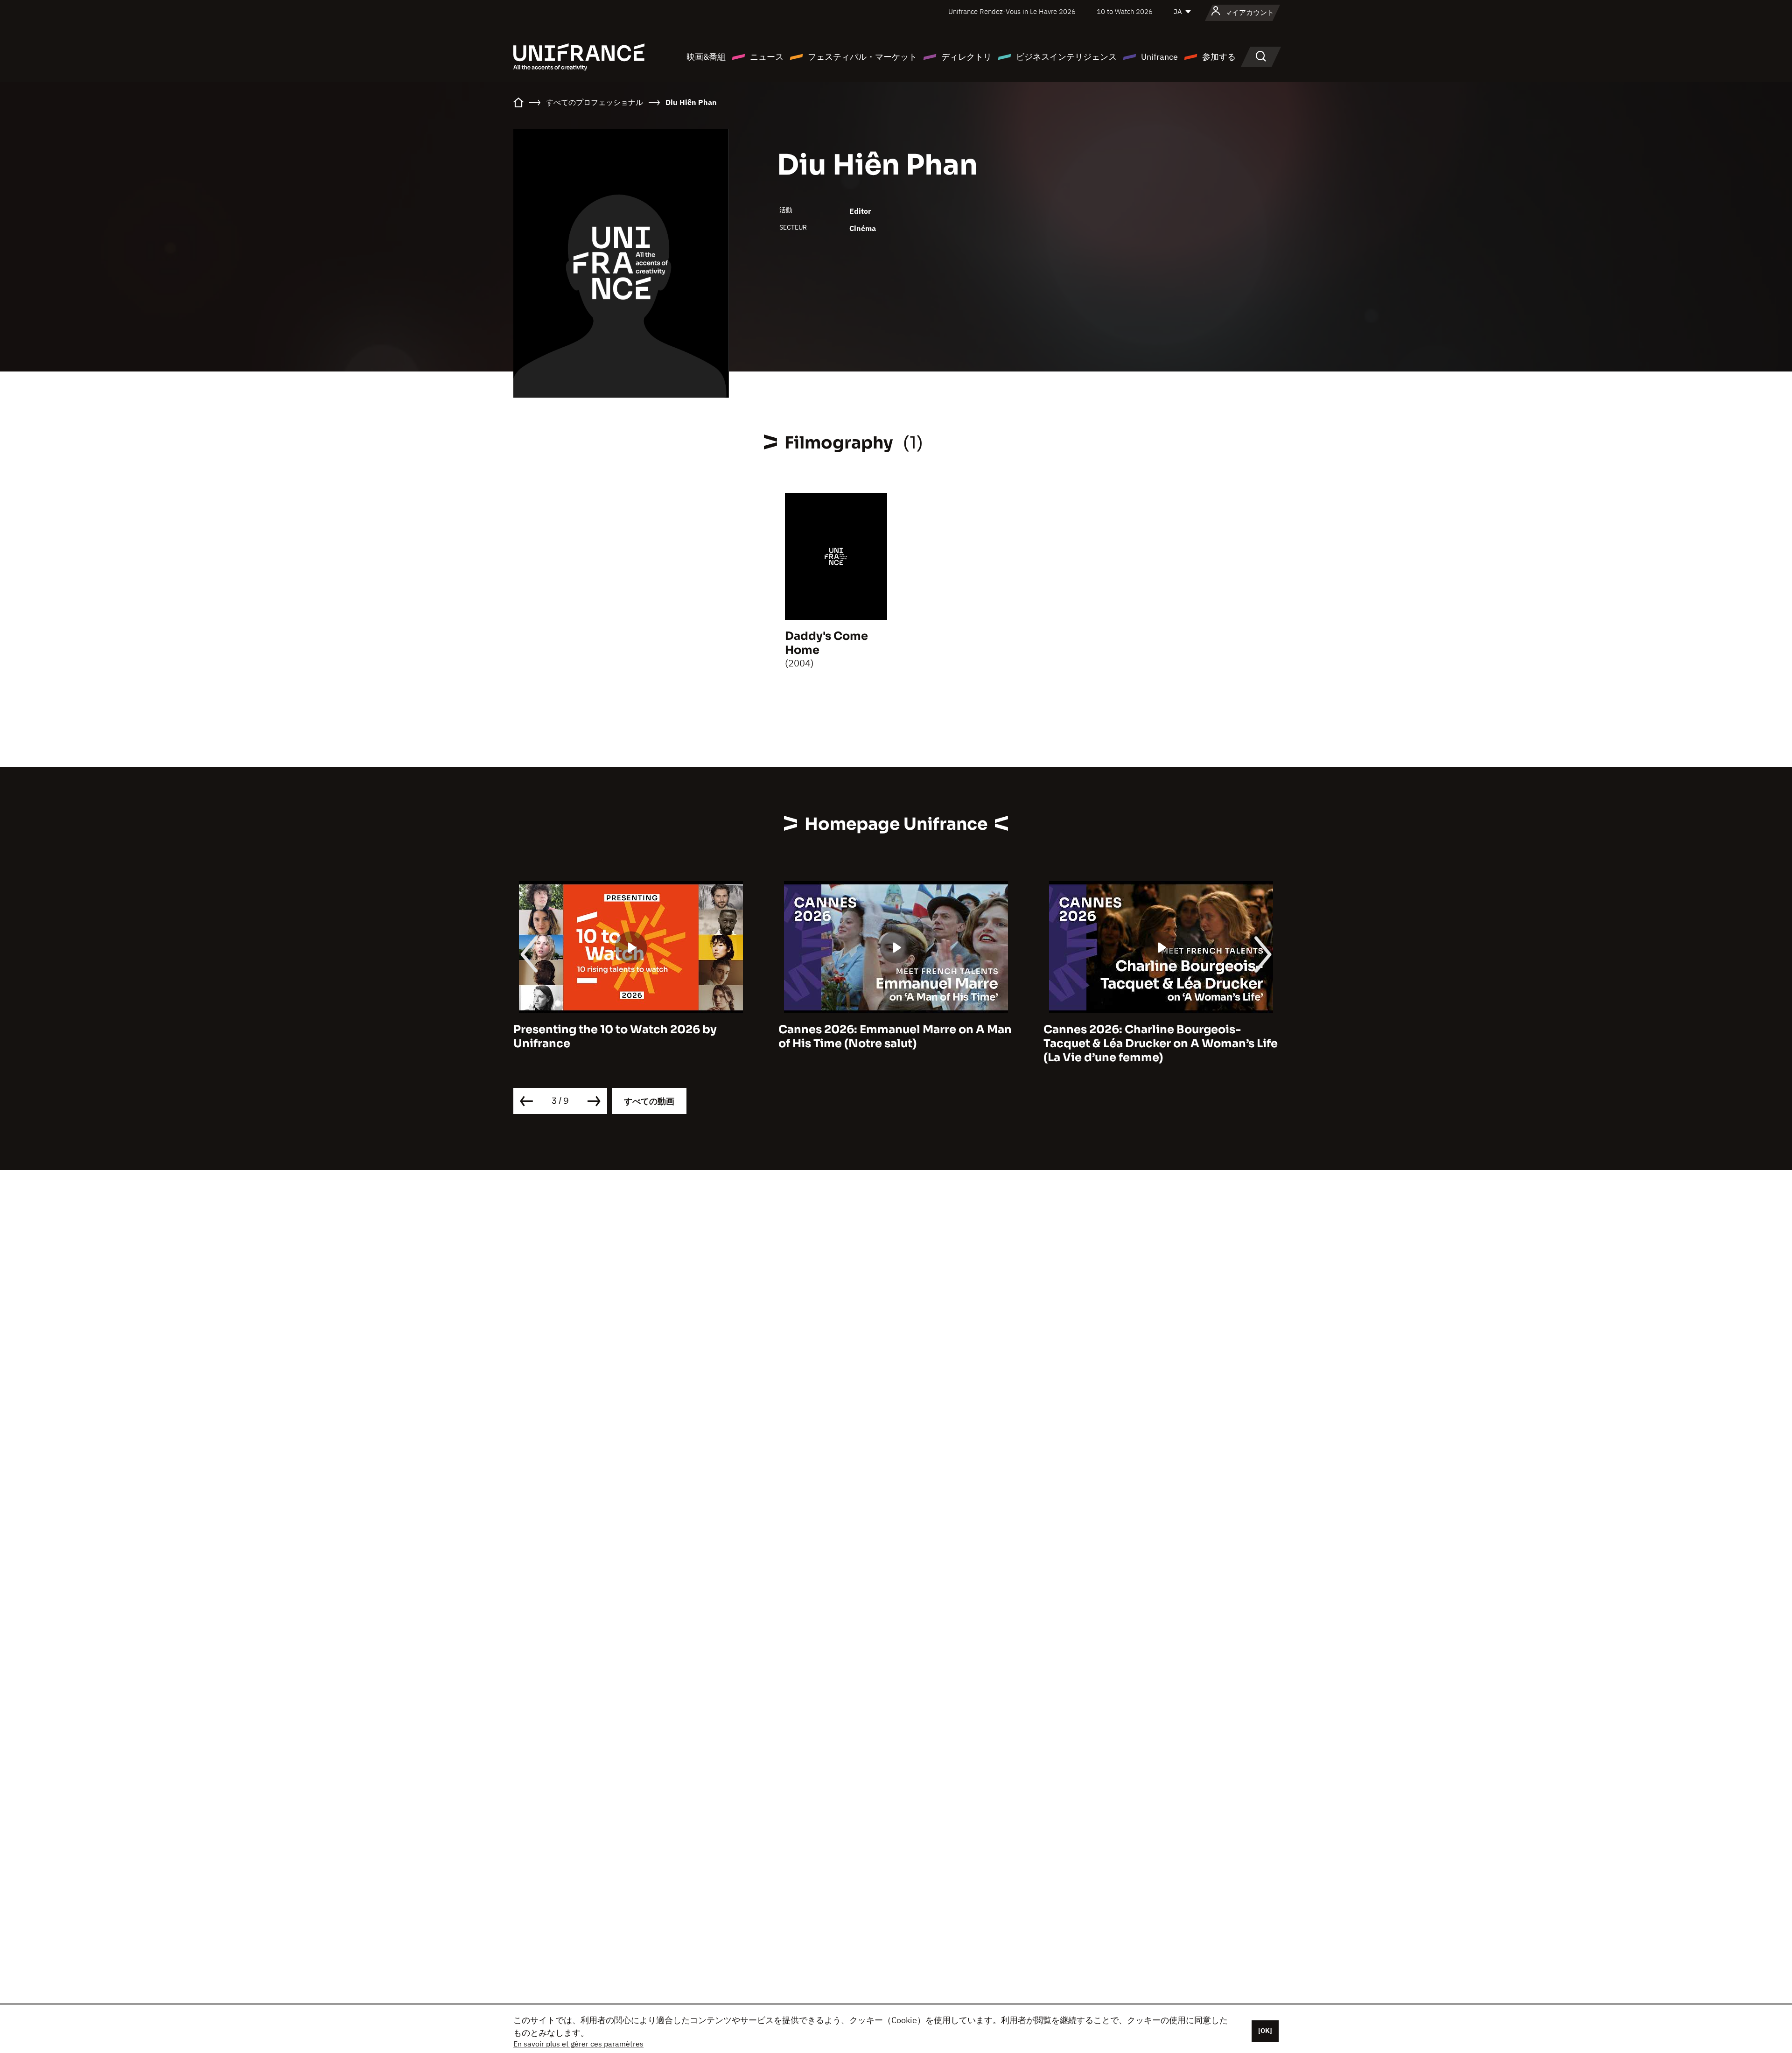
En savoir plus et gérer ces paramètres (578, 2044)
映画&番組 (706, 57)
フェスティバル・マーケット (862, 57)
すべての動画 (649, 1101)
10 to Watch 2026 (1125, 11)
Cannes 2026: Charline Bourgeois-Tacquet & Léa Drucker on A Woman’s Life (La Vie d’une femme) (896, 1044)
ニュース (767, 57)
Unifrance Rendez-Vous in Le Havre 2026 (1012, 11)
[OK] (1265, 2031)
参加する (1219, 57)
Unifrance (1159, 57)
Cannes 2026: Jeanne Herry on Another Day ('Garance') (1156, 1037)
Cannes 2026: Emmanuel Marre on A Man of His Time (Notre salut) (630, 1037)
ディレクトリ (966, 57)
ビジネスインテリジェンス (1066, 57)
